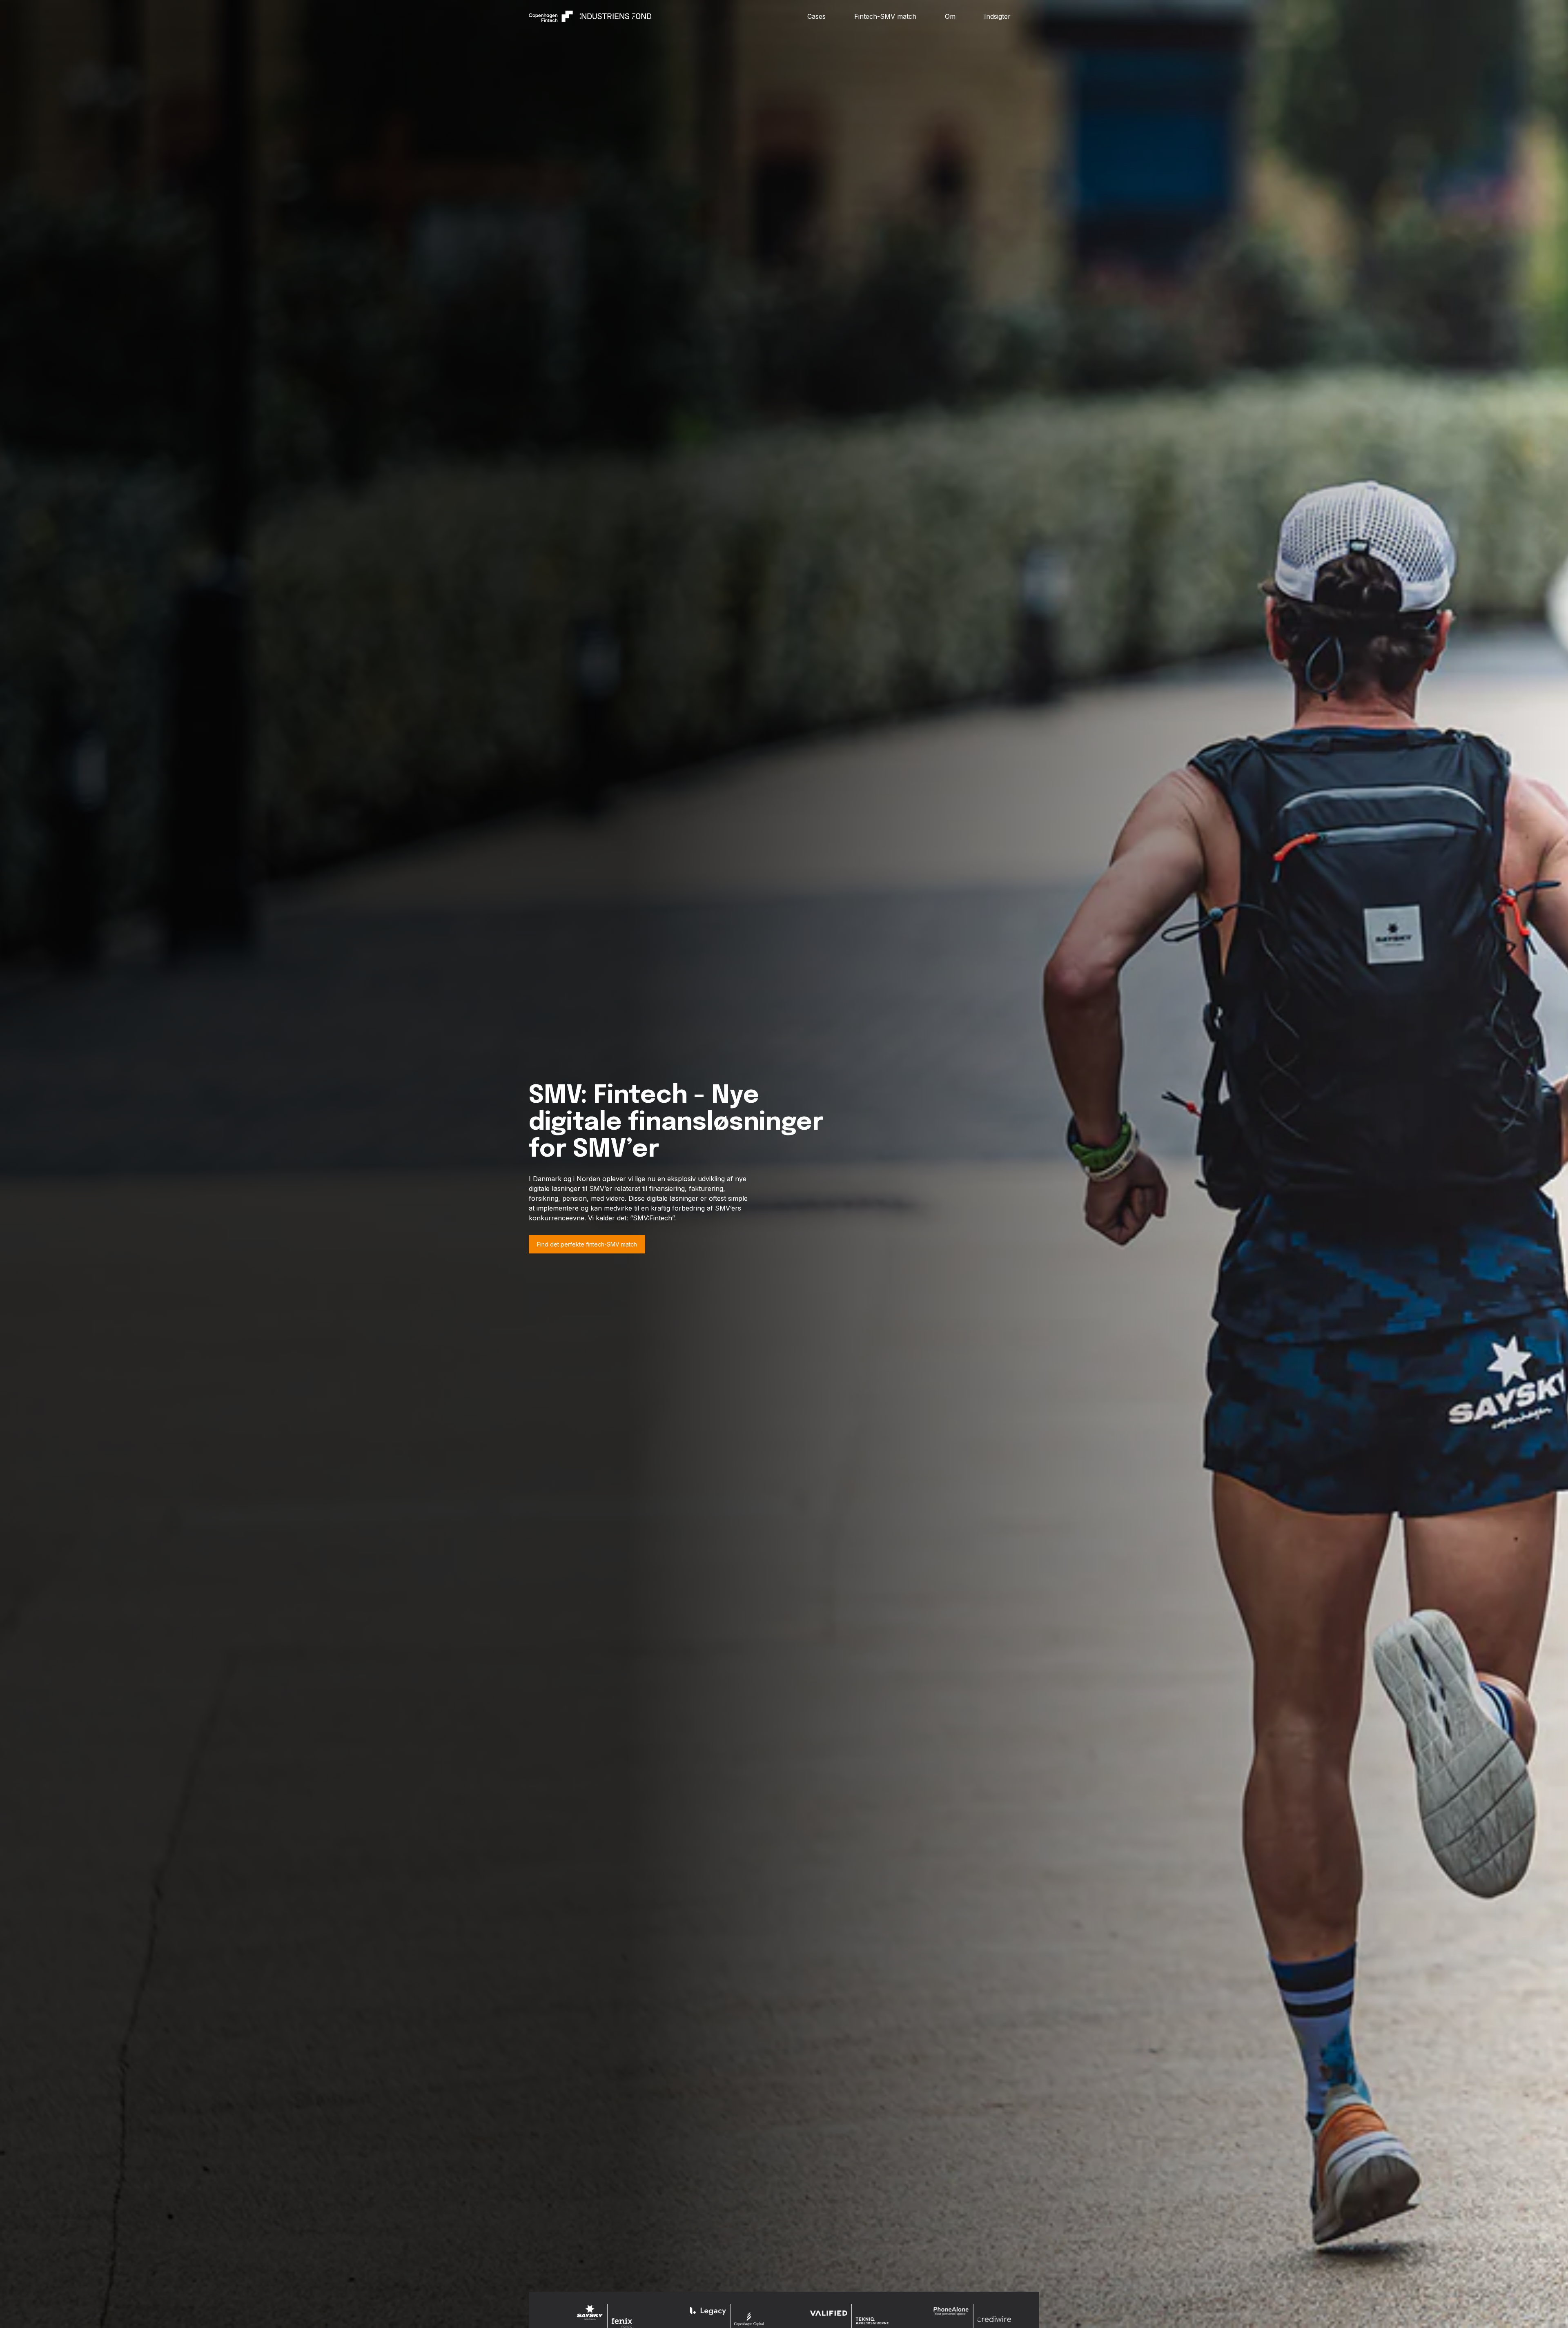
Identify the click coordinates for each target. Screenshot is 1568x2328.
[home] (668, 16)
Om (950, 16)
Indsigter (997, 16)
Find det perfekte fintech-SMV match (587, 1244)
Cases (816, 16)
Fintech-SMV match (885, 16)
